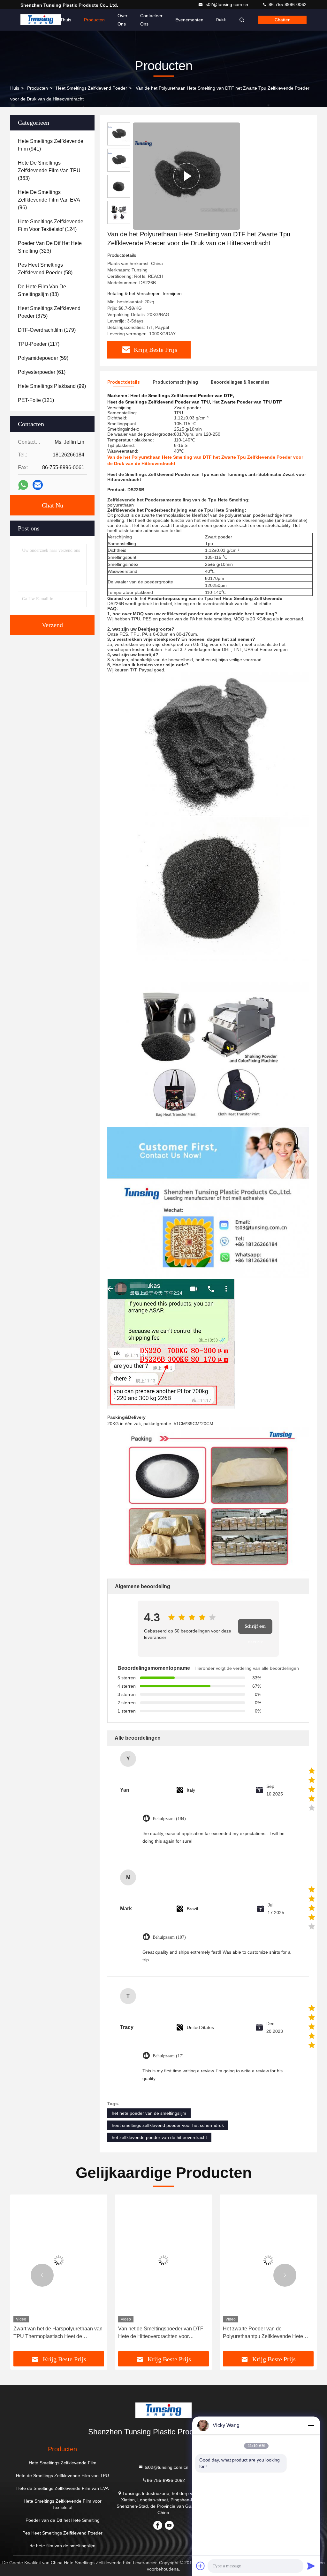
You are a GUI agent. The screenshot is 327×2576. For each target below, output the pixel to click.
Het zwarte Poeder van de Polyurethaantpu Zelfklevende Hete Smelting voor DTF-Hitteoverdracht (263, 2333)
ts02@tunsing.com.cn (227, 4)
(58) (45, 269)
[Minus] (311, 2425)
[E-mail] (38, 485)
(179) (47, 330)
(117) (39, 344)
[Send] (311, 2566)
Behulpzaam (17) (168, 2056)
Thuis (66, 20)
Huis (15, 88)
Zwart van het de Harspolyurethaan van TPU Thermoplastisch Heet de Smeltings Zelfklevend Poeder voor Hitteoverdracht (58, 2333)
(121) (36, 400)
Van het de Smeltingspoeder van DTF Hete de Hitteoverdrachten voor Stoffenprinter (161, 2333)
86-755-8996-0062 (287, 4)
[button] (42, 2275)
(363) (49, 170)
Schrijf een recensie (255, 1629)
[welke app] (23, 485)
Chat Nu (53, 505)
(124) (51, 225)
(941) (51, 145)
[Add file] (201, 2566)
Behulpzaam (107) (169, 1937)
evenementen (189, 20)
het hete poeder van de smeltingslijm (149, 2113)
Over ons (122, 20)
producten (38, 88)
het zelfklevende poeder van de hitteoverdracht (159, 2137)
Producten (94, 20)
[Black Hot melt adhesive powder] (186, 176)
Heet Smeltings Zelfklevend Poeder (91, 88)
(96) (49, 200)
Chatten (283, 20)
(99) (52, 386)
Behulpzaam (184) (169, 1819)
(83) (42, 290)
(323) (50, 247)
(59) (43, 358)
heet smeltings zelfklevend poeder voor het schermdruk (168, 2125)
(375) (49, 312)
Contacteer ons (151, 20)
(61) (42, 372)
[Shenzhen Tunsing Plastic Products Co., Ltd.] (41, 20)
